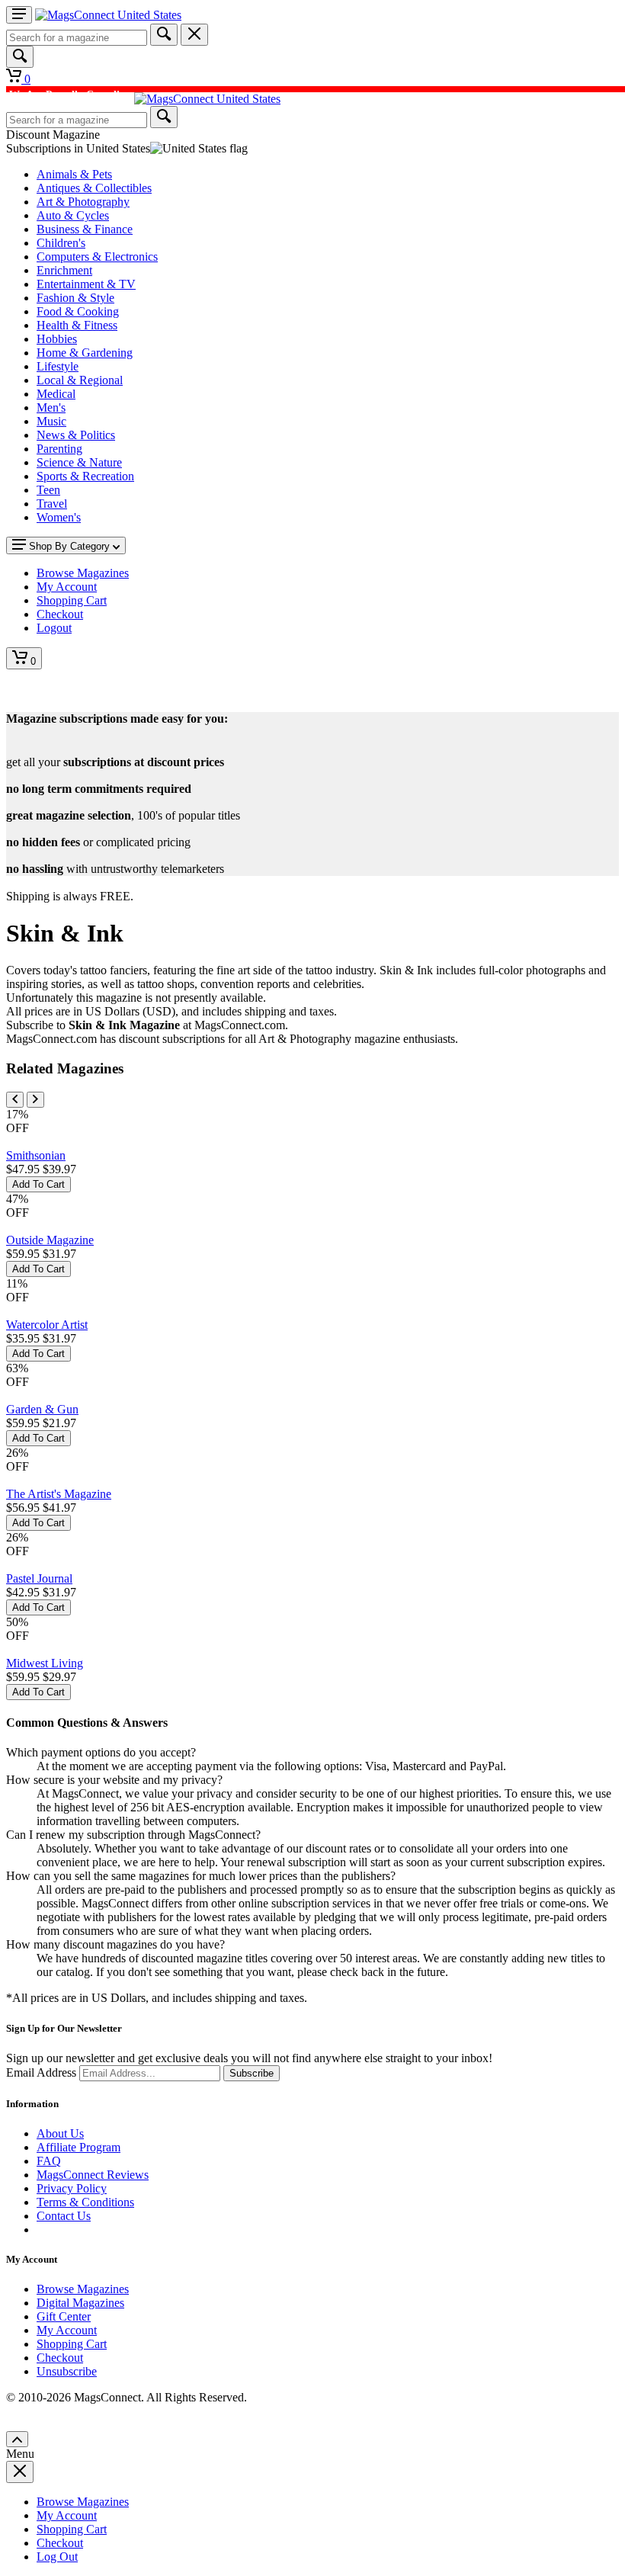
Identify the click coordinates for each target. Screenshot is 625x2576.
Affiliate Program (79, 2147)
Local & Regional (80, 380)
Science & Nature (79, 462)
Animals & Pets (74, 174)
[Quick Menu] (19, 15)
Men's (51, 407)
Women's (59, 517)
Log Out (57, 2557)
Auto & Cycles (73, 215)
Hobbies (57, 339)
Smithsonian (36, 1155)
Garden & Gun (42, 1409)
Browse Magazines (83, 2289)
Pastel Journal (39, 1578)
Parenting (59, 449)
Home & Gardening (85, 353)
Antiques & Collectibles (94, 188)
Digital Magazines (80, 2303)
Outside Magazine (50, 1240)
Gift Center (64, 2316)
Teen (48, 490)
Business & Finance (85, 229)
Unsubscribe (67, 2371)
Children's (61, 243)
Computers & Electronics (97, 257)
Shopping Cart (72, 2344)
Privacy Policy (72, 2188)
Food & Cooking (78, 311)
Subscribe (252, 2073)
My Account (67, 2330)
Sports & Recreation (85, 476)
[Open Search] (20, 57)
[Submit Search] (164, 35)
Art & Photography (83, 202)
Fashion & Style (75, 298)
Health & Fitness (77, 325)
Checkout (60, 2358)
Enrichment (64, 270)
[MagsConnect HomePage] (108, 15)
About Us (60, 2133)
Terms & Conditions (85, 2202)
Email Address (41, 2072)
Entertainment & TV (86, 284)
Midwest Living (45, 1663)
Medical (56, 394)
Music (51, 421)
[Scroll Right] (35, 1100)
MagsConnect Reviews (93, 2175)
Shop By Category (69, 546)
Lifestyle (58, 366)
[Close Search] (194, 35)
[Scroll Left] (15, 1100)
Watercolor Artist (47, 1325)
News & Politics (76, 435)
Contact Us (64, 2216)
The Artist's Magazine (59, 1494)
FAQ (49, 2161)
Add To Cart (38, 1184)
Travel (52, 504)
